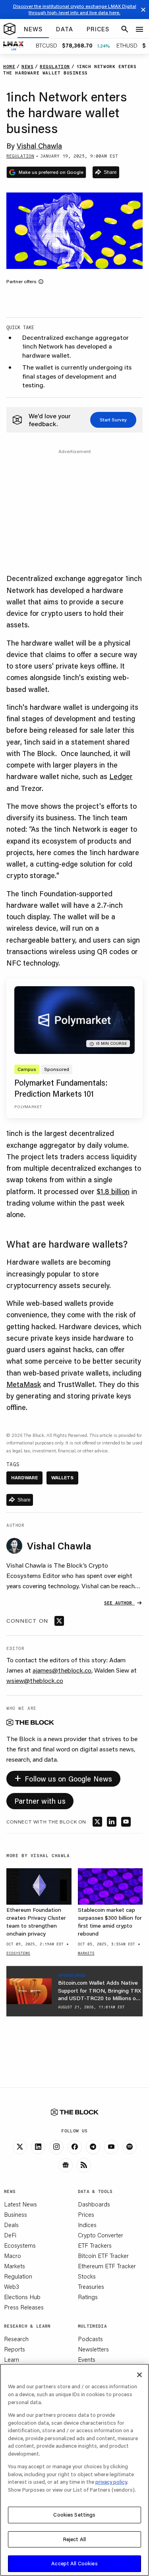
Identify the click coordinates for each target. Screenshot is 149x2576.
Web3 (12, 2286)
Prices (86, 2214)
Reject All (74, 2539)
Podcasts (90, 2339)
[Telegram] (93, 2147)
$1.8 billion (113, 1191)
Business (15, 2214)
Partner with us (40, 1801)
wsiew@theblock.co (35, 1680)
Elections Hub (22, 2297)
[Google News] (66, 2165)
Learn (12, 2359)
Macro (13, 2256)
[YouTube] (111, 2147)
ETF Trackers (95, 2245)
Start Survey (113, 420)
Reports (15, 2349)
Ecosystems (20, 2245)
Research (16, 2339)
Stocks (87, 2276)
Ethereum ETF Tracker (107, 2266)
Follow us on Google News (63, 1777)
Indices (87, 2225)
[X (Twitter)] (20, 2147)
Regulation (18, 2276)
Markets (15, 2266)
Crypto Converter (101, 2235)
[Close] (139, 2375)
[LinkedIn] (38, 2147)
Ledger (121, 776)
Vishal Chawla (39, 146)
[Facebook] (75, 2147)
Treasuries (91, 2286)
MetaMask (24, 1384)
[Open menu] (139, 29)
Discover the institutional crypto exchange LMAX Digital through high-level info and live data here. (75, 9)
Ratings (88, 2297)
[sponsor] (29, 1991)
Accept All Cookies (74, 2563)
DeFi (10, 2235)
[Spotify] (130, 2147)
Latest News (20, 2204)
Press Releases (24, 2307)
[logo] (10, 29)
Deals (11, 2225)
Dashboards (94, 2204)
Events (87, 2359)
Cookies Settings (74, 2515)
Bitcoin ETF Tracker (103, 2256)
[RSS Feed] (84, 2165)
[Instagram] (56, 2147)
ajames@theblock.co (62, 1670)
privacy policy (111, 2482)
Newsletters (93, 2349)
